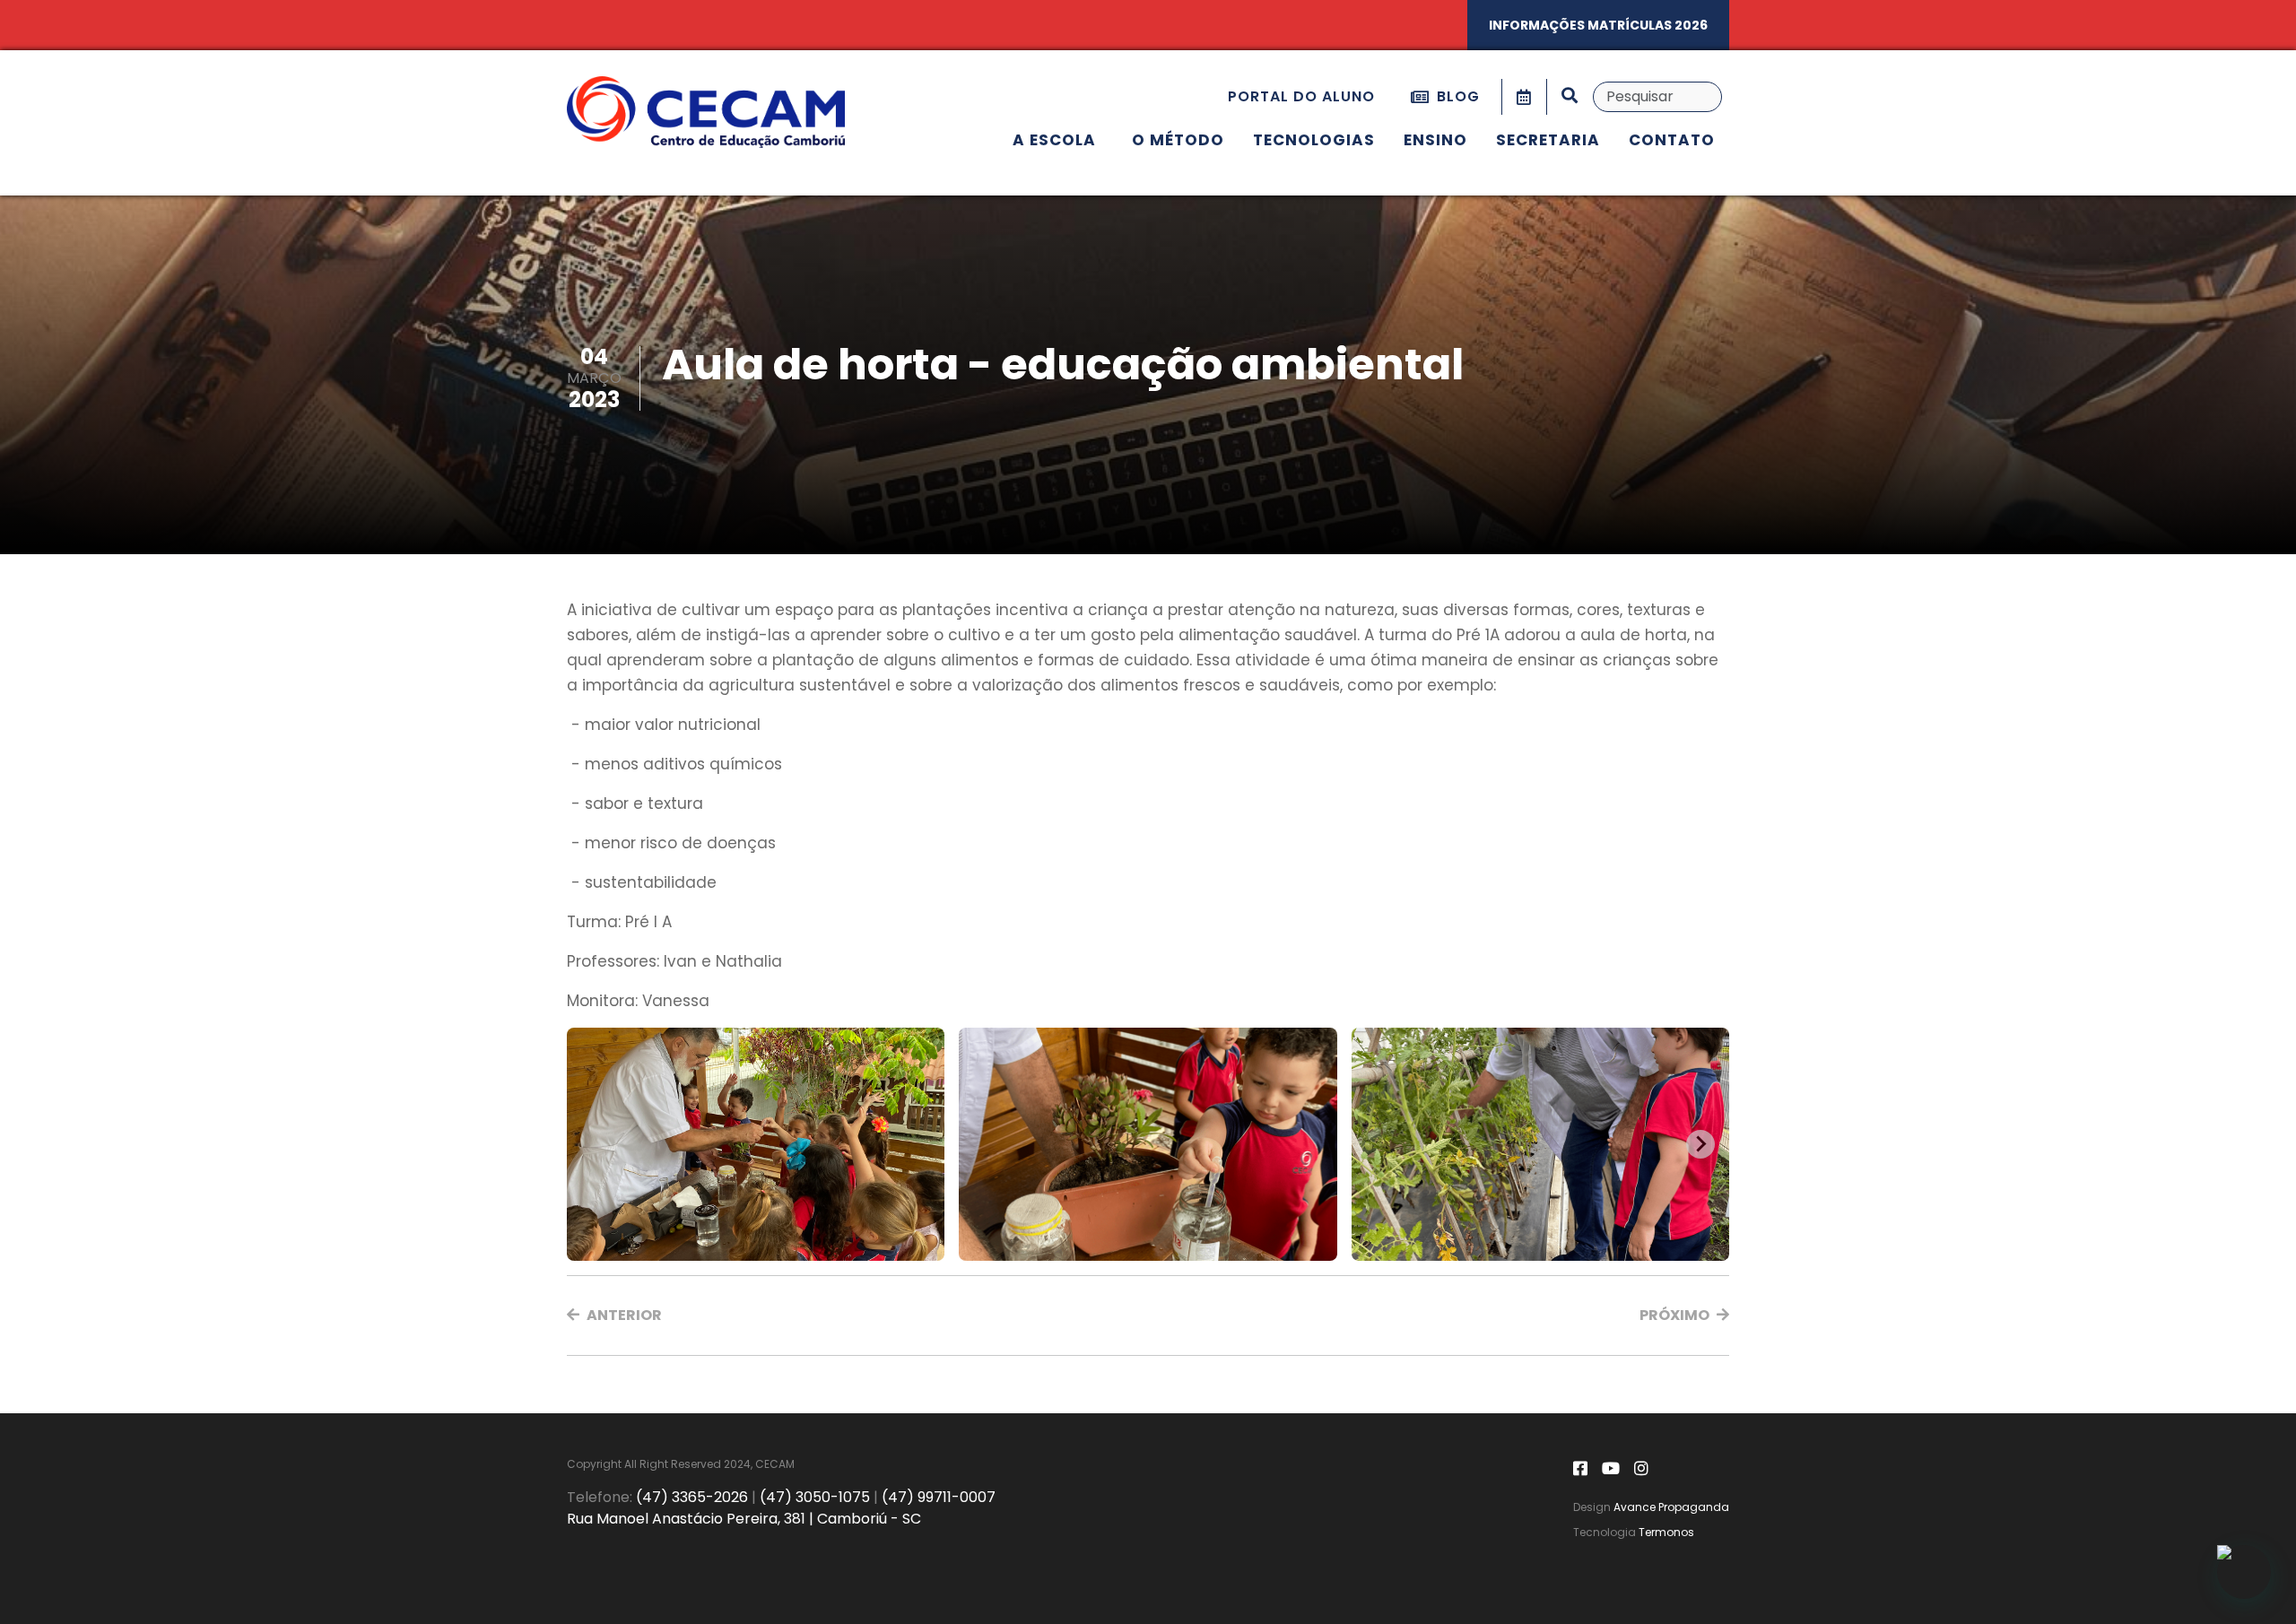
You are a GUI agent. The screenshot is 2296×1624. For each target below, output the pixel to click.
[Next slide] (1700, 1144)
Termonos (1666, 1532)
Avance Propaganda (1671, 1507)
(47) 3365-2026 (692, 1497)
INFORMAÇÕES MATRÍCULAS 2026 (1598, 25)
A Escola (1054, 140)
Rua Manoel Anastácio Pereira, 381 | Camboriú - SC (744, 1519)
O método (1178, 140)
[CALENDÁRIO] (1524, 97)
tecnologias (1314, 140)
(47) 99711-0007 (939, 1497)
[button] (614, 1316)
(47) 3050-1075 (815, 1497)
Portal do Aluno (1301, 96)
